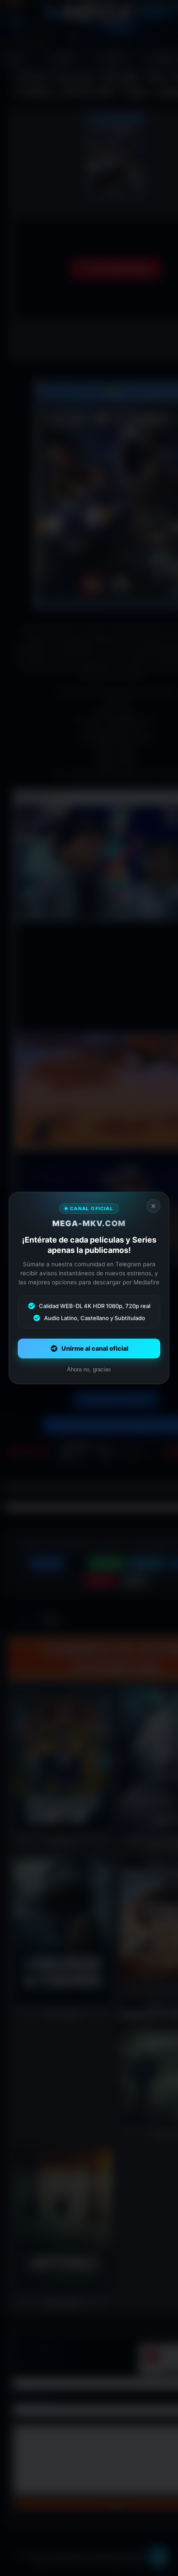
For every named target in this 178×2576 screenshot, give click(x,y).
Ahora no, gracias (89, 1369)
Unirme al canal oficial (95, 1349)
